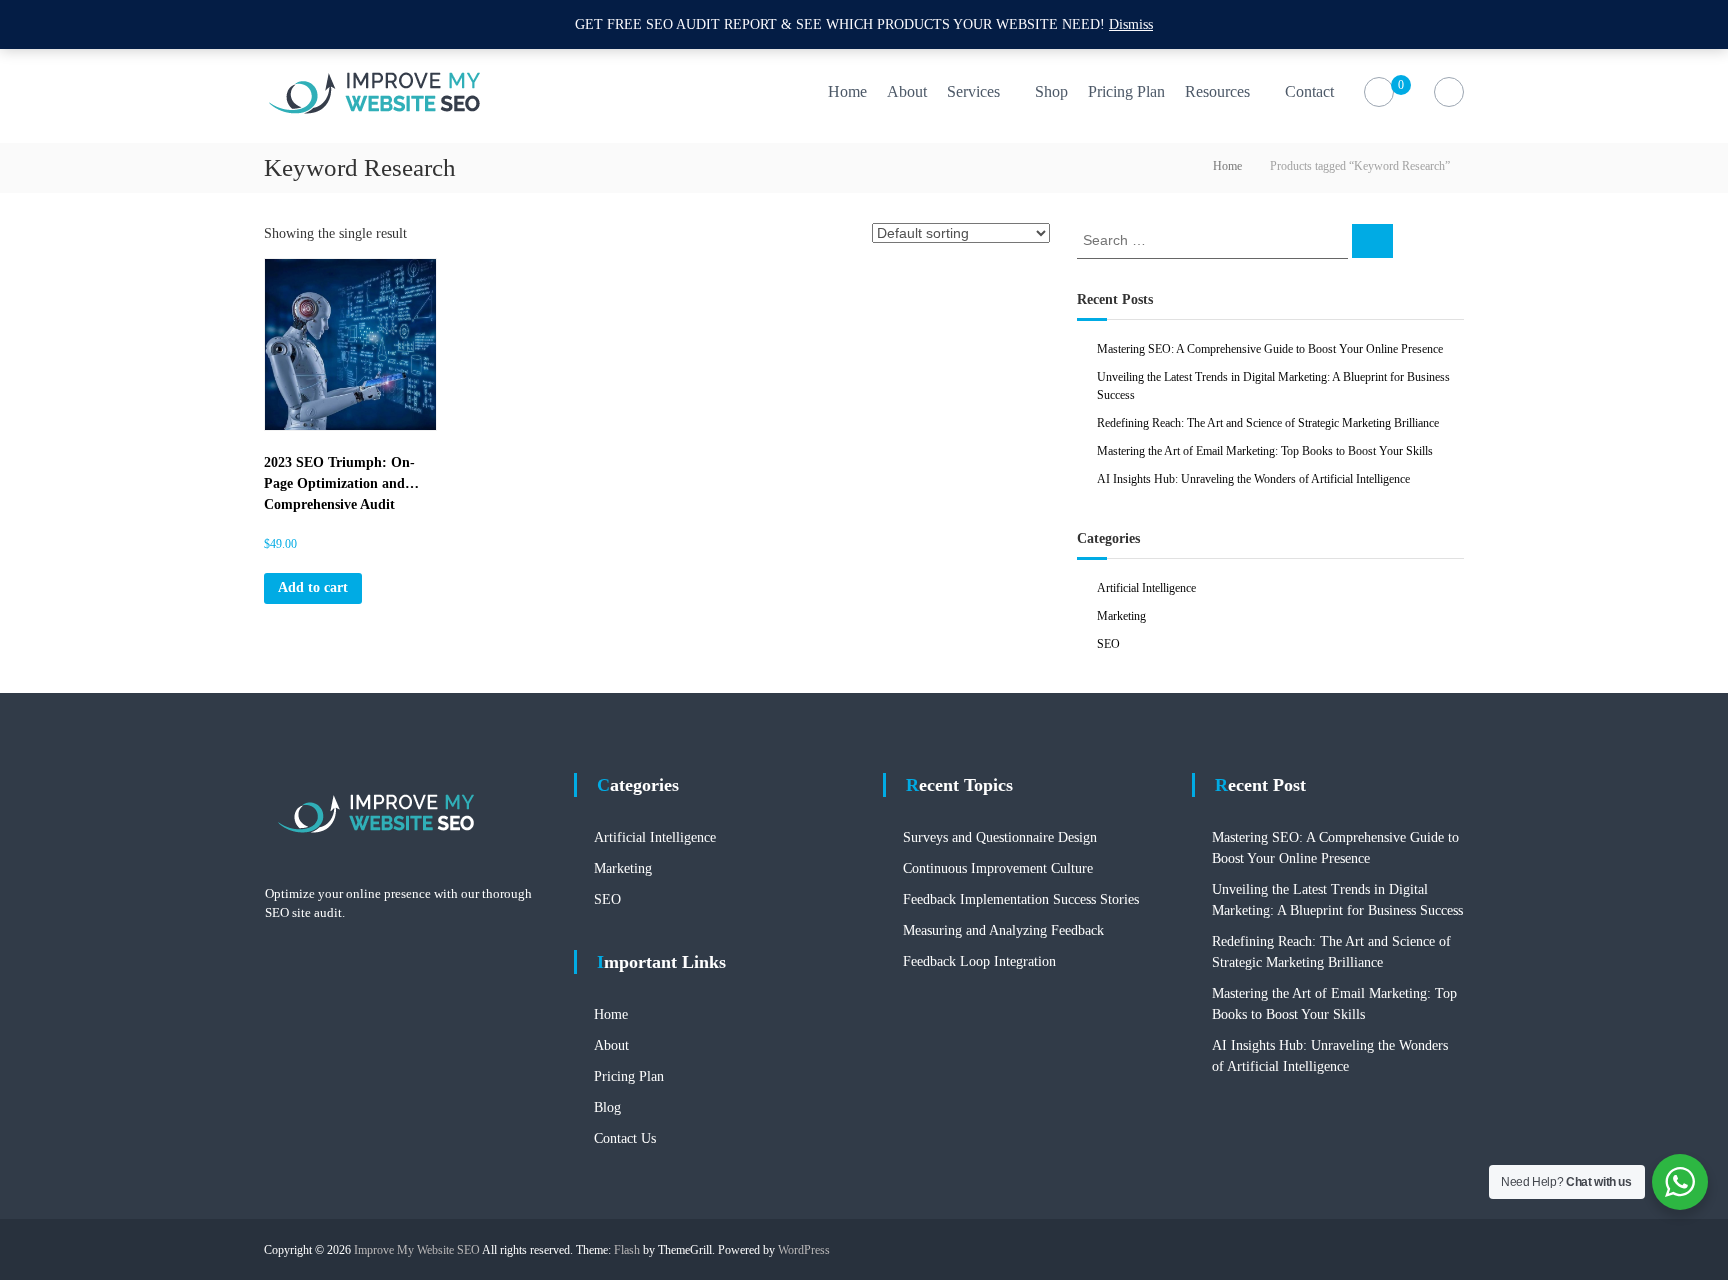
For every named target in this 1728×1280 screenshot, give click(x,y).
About (907, 91)
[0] (1379, 92)
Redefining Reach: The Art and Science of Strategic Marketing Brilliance (1268, 423)
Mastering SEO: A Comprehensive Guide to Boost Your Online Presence (1270, 349)
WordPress (804, 1250)
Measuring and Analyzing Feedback (1003, 930)
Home (847, 91)
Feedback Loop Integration (979, 961)
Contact (1309, 91)
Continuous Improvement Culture (998, 868)
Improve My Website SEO (417, 1250)
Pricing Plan (1126, 91)
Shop (1051, 91)
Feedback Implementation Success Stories (1021, 899)
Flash (627, 1250)
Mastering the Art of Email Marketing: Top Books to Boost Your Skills (1265, 451)
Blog (607, 1107)
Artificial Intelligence (1146, 588)
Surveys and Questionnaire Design (1000, 837)
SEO (1108, 644)
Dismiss (1131, 24)
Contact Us (625, 1138)
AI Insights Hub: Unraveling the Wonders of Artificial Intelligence (1253, 479)
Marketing (1121, 616)
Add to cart (313, 587)
